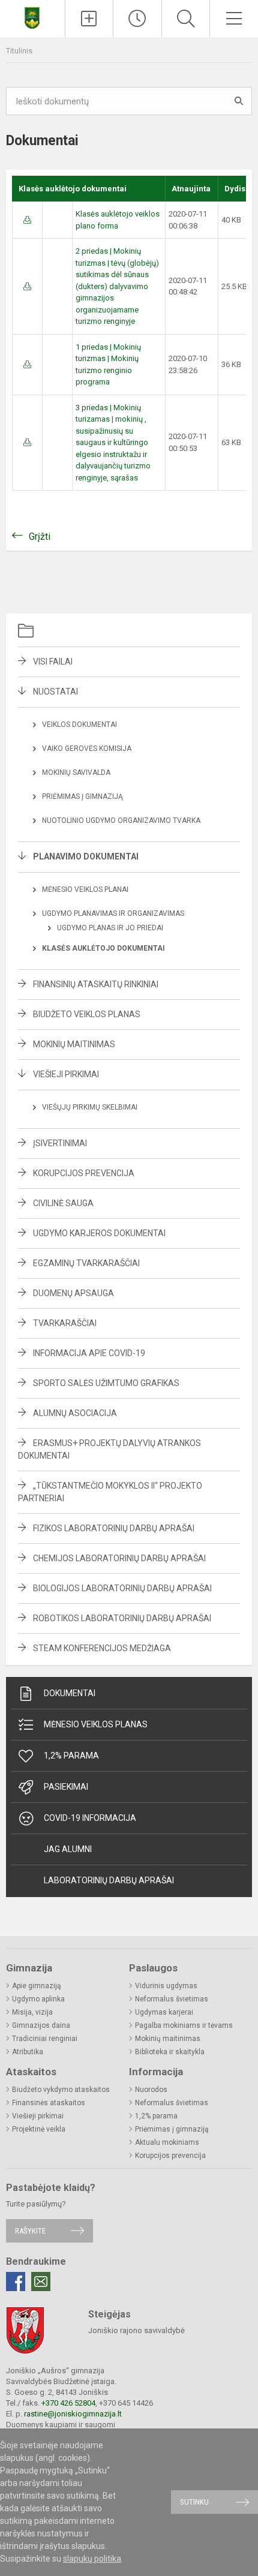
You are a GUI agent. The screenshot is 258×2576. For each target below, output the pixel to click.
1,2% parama (71, 1756)
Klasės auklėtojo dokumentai (103, 948)
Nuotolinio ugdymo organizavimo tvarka (121, 820)
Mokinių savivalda (76, 773)
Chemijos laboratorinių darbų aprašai (119, 1558)
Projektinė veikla (39, 2129)
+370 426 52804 (68, 2403)
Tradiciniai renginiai (45, 2039)
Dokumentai (70, 1693)
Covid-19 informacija (90, 1818)
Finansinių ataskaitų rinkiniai (96, 984)
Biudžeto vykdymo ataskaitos (61, 2090)
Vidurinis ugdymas (166, 1986)
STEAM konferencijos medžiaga (102, 1648)
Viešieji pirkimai (66, 1074)
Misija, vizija (32, 2012)
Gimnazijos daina (41, 2025)
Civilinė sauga (63, 1203)
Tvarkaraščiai (65, 1323)
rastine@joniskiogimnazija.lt (73, 2414)
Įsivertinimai (60, 1143)
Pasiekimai (66, 1787)
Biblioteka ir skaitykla (170, 2052)
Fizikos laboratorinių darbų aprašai (114, 1528)
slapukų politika (92, 2559)
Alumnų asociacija (75, 1413)
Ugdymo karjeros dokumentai (99, 1233)
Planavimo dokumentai (86, 856)
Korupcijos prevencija (84, 1173)
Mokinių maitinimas (74, 1044)
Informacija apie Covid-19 (89, 1353)
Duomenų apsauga (73, 1293)
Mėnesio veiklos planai (85, 889)
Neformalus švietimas (172, 1999)
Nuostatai (55, 692)
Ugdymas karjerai (164, 2012)
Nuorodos (151, 2090)
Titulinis (19, 51)
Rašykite (30, 2231)
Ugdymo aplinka (38, 1999)
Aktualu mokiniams (167, 2142)
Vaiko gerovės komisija (87, 749)
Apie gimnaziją (37, 1986)
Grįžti (40, 536)
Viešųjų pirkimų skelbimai (90, 1107)
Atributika (28, 2052)
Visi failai (53, 662)
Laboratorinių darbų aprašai (109, 1880)
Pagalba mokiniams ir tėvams (184, 2025)
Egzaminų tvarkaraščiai (86, 1263)
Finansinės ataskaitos (49, 2103)
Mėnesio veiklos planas (96, 1724)
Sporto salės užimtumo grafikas (106, 1383)
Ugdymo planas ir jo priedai (110, 928)
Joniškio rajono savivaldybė (136, 2330)
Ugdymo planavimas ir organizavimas (113, 913)
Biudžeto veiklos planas (87, 1014)
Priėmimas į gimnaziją (82, 796)
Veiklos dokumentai (79, 725)
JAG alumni (68, 1849)
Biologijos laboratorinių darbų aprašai (122, 1588)
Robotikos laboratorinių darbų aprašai (122, 1618)
